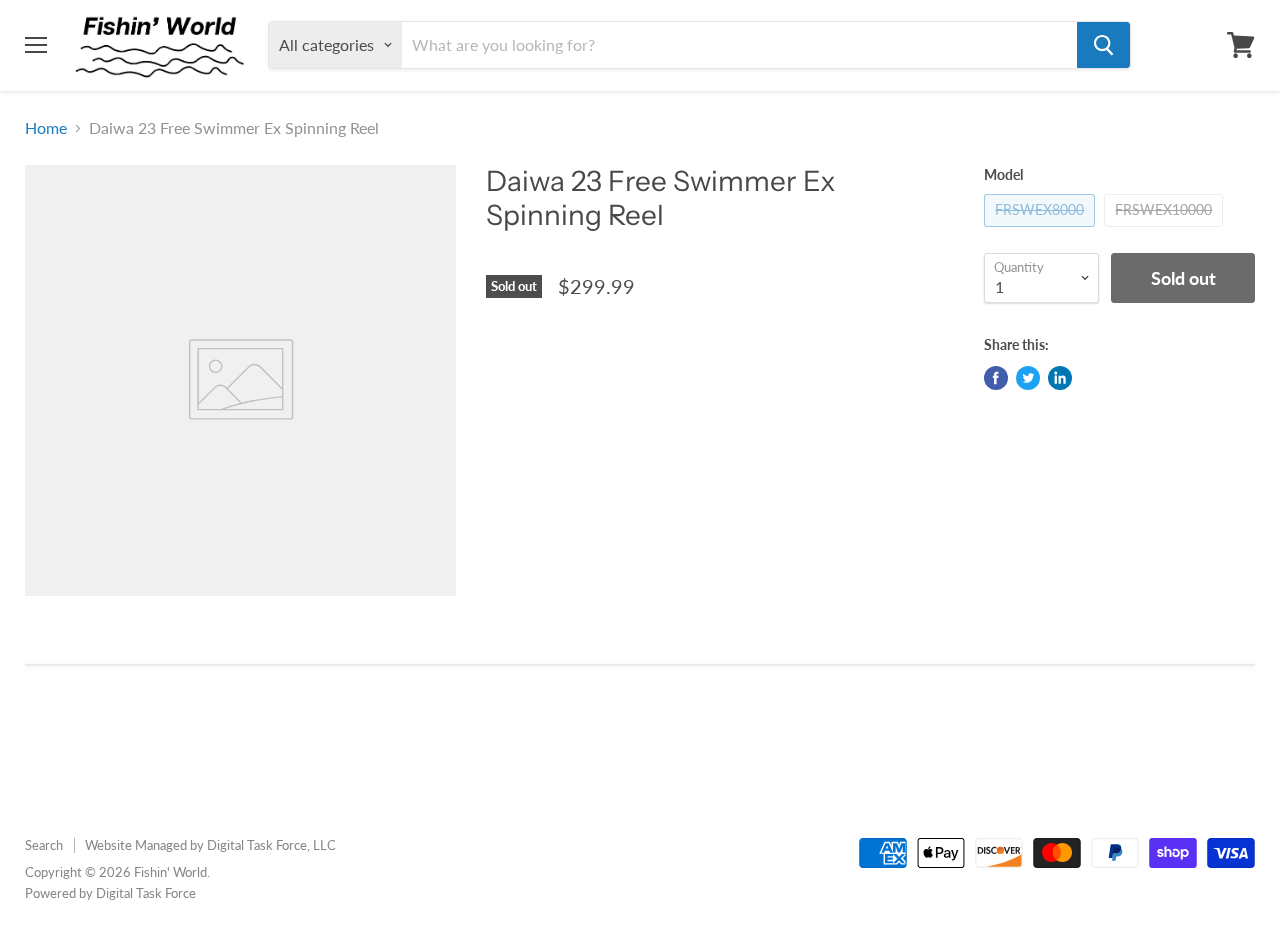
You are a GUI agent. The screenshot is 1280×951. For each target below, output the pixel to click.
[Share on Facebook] (996, 378)
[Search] (1103, 45)
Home (46, 128)
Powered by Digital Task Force (110, 893)
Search (44, 845)
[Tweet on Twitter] (1028, 378)
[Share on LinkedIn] (1060, 378)
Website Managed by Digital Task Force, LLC (210, 845)
